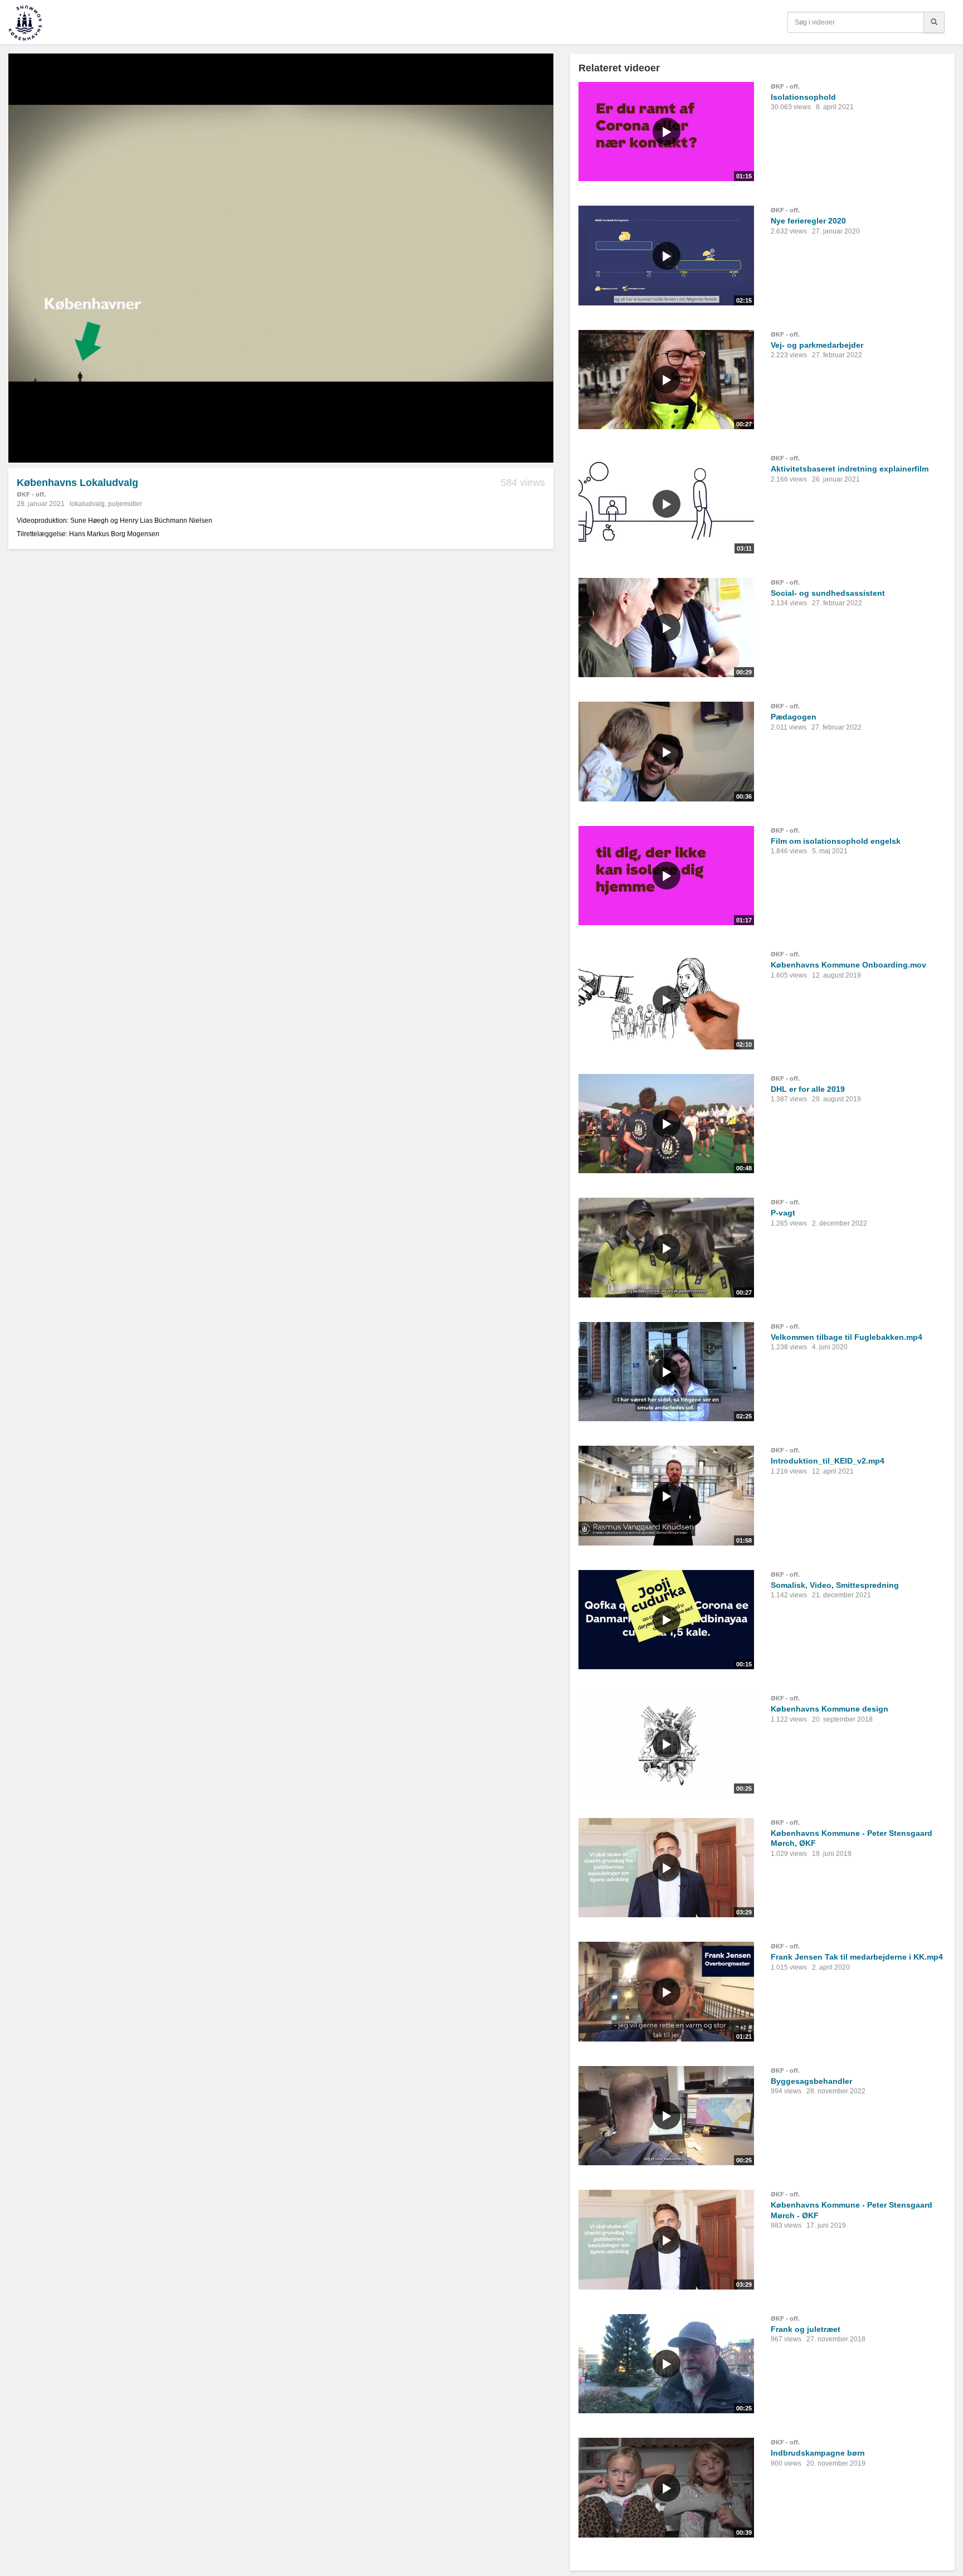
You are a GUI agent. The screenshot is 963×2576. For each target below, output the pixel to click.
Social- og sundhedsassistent (828, 593)
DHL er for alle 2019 (808, 1089)
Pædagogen (794, 717)
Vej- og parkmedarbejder (817, 345)
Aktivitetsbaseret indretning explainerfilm (850, 469)
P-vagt (783, 1213)
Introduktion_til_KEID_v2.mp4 (828, 1461)
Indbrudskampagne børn (818, 2453)
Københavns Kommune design (830, 1709)
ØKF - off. (31, 494)
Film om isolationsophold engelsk (836, 841)
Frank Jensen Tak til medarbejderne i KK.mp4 (857, 1957)
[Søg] (934, 22)
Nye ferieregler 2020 (808, 221)
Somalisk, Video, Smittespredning (835, 1585)
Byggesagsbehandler (811, 2081)
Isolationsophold (803, 97)
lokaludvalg (87, 504)
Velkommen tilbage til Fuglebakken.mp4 (847, 1337)
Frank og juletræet (806, 2329)
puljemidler (125, 504)
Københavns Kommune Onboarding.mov (848, 965)
